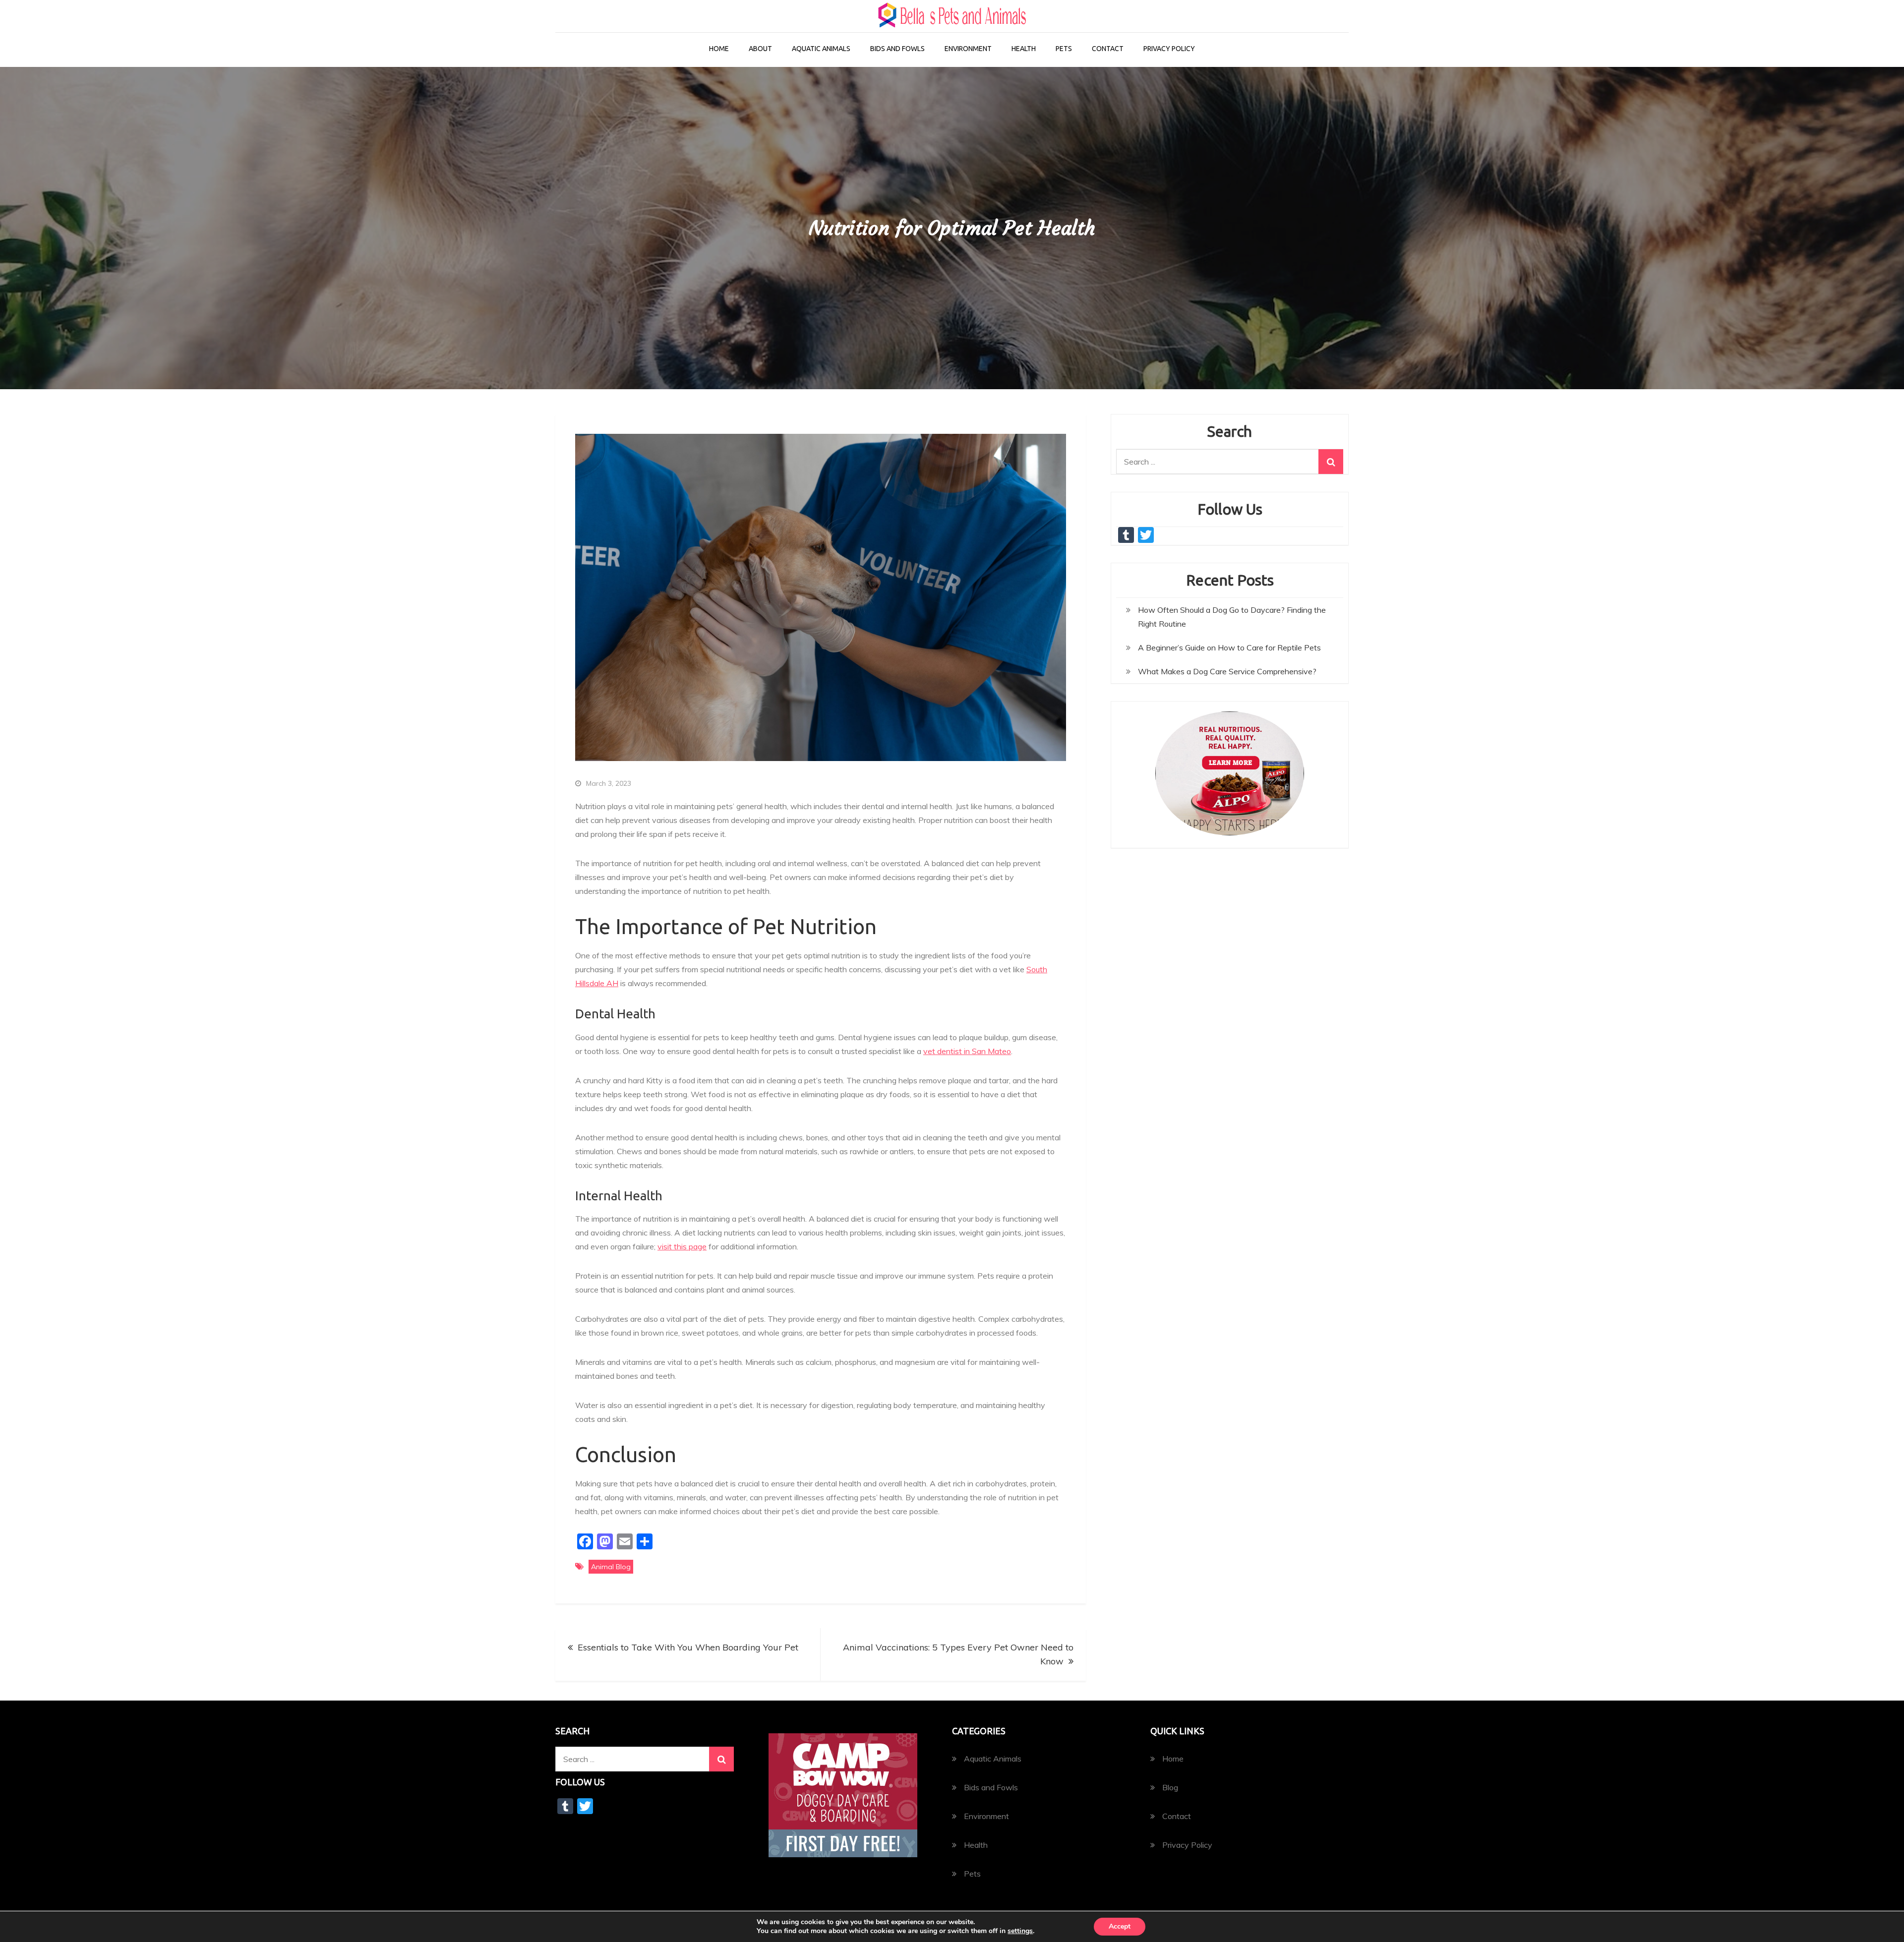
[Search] (1331, 462)
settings (1020, 1931)
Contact (1108, 49)
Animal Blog (611, 1567)
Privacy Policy (1169, 49)
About (760, 49)
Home (719, 49)
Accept (1120, 1926)
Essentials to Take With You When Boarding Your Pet (688, 1647)
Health (1024, 49)
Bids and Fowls (897, 49)
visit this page (682, 1246)
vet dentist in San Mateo (967, 1051)
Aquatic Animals (821, 49)
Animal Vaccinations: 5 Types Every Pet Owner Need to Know (958, 1654)
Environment (968, 49)
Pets (1064, 49)
